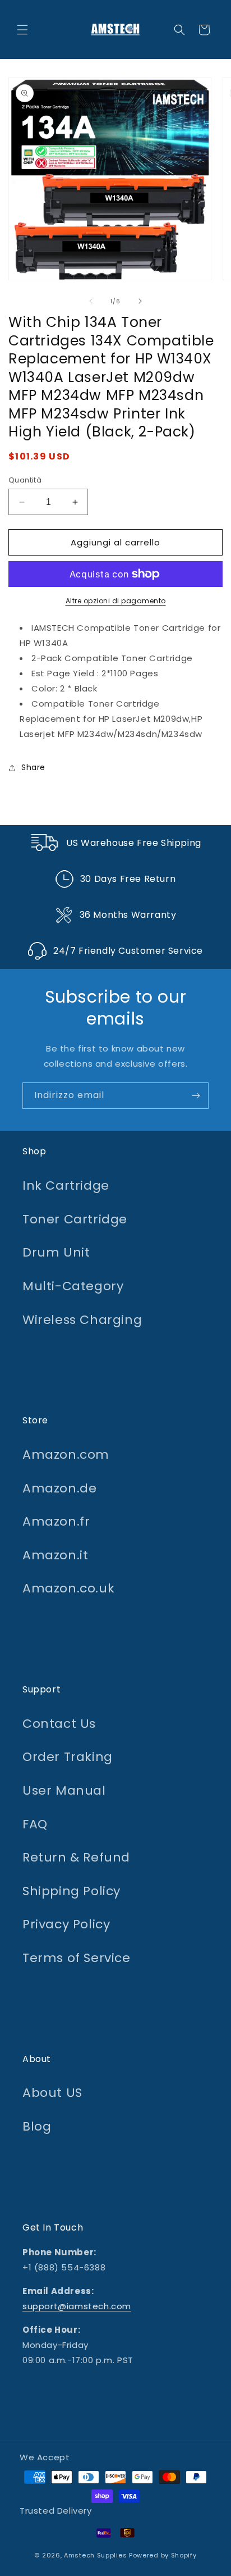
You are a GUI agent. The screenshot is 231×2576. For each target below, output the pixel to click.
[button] (22, 30)
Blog (37, 2126)
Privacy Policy (66, 1924)
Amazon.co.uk (68, 1588)
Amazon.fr (56, 1521)
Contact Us (59, 1724)
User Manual (64, 1790)
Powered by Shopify (163, 2555)
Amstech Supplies (95, 2555)
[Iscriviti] (196, 1096)
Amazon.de (59, 1488)
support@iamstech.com (77, 2306)
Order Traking (68, 1757)
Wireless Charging (82, 1320)
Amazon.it (55, 1555)
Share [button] (33, 767)
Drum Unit (56, 1252)
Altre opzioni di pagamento (116, 601)
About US (52, 2093)
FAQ (35, 1824)
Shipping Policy (71, 1891)
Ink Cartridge (66, 1185)
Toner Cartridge (75, 1219)
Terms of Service (77, 1958)
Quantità (25, 480)
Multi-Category (73, 1286)
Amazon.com (66, 1455)
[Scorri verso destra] (140, 301)
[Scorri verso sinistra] (91, 301)
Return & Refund (76, 1857)
